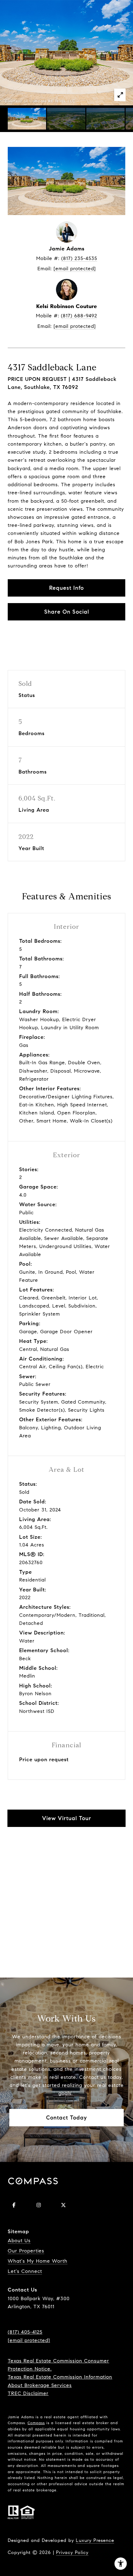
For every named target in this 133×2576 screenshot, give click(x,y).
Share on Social (67, 612)
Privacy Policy (72, 2552)
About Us (19, 2241)
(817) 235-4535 (79, 258)
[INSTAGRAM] (39, 2205)
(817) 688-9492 (79, 316)
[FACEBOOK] (14, 2205)
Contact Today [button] (66, 2118)
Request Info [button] (66, 588)
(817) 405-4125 (25, 2332)
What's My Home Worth (38, 2261)
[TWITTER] (63, 2205)
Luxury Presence (95, 2540)
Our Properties (26, 2251)
